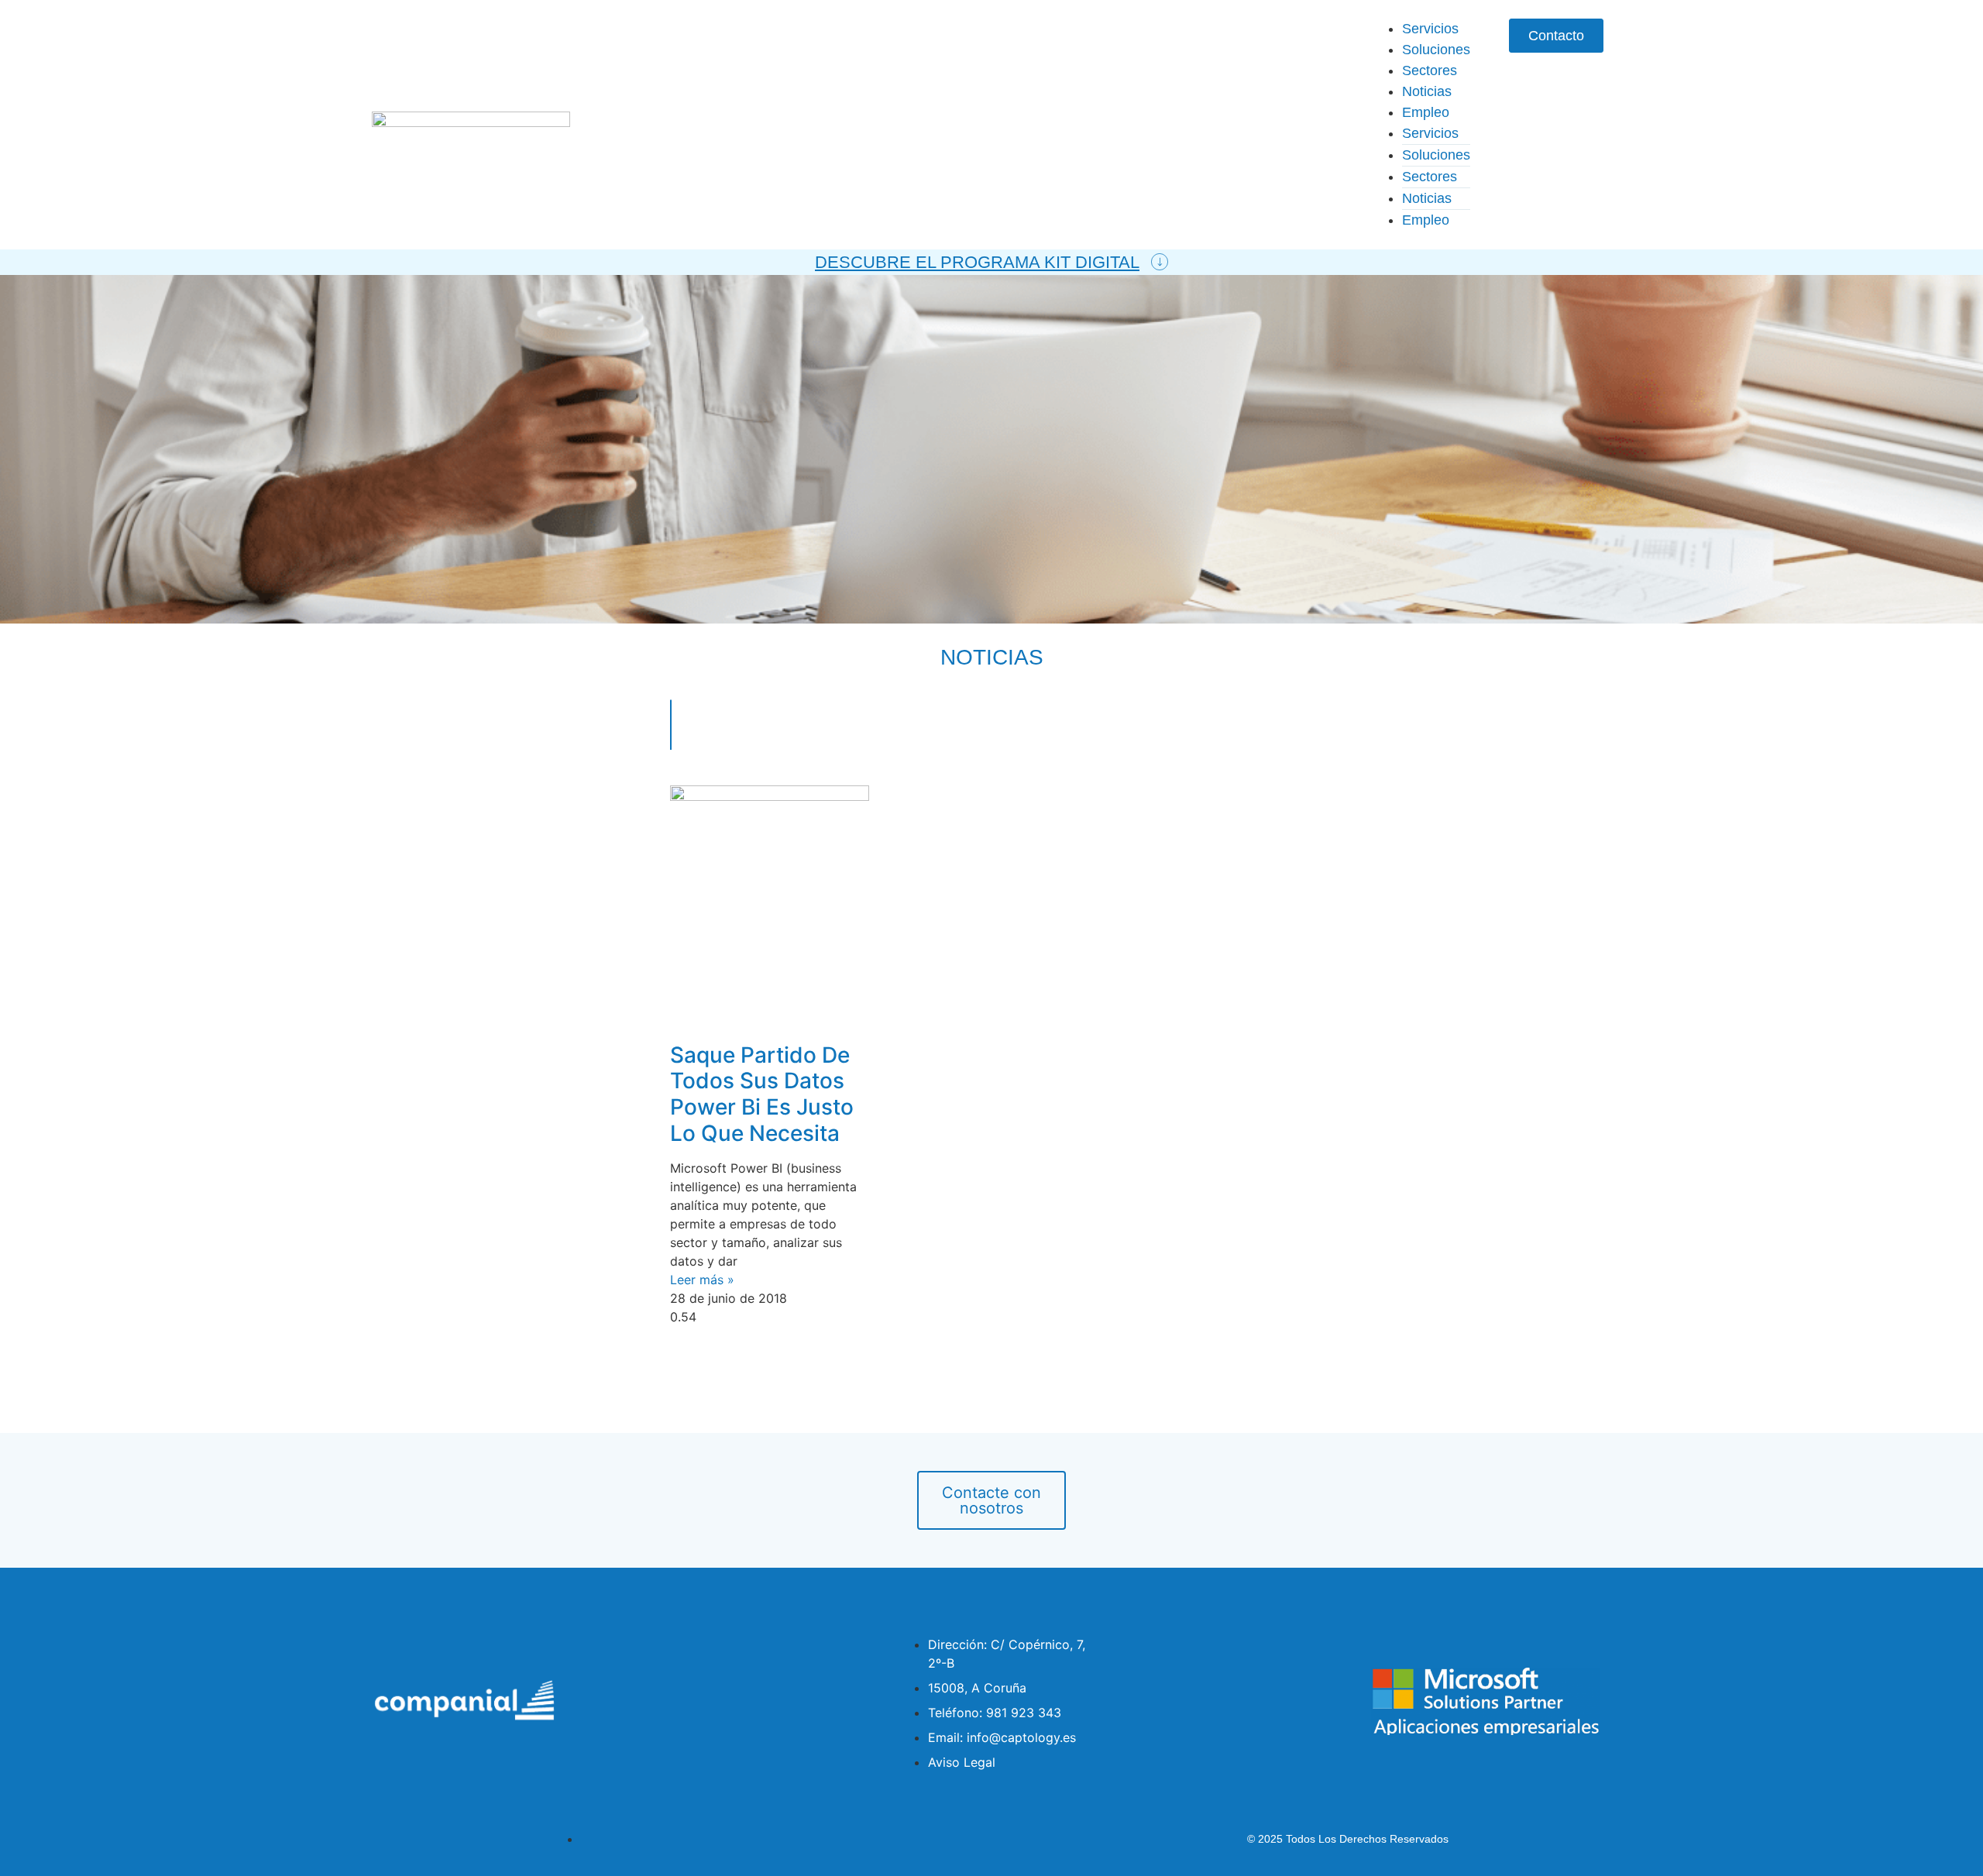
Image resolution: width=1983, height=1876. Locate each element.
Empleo (1426, 112)
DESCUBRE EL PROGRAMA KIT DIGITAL (977, 262)
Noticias (1427, 91)
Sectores (1430, 70)
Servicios (1430, 29)
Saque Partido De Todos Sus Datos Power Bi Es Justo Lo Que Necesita (762, 1094)
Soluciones (1436, 50)
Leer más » (702, 1280)
